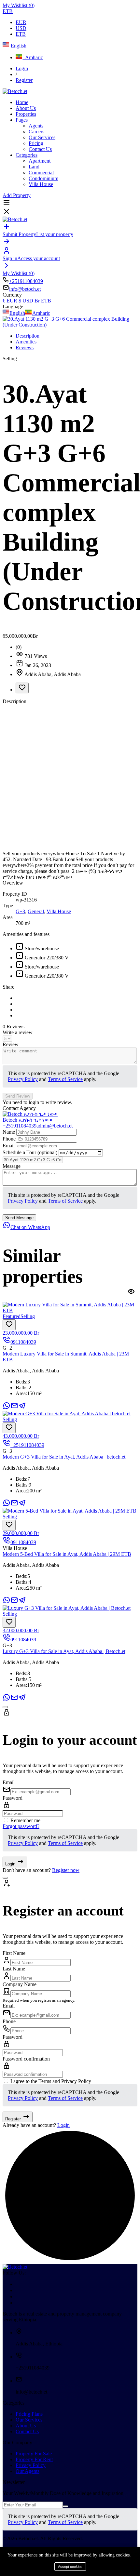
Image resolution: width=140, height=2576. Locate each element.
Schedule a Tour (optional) (31, 1152)
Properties (26, 114)
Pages (22, 120)
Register (24, 80)
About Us (26, 108)
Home (22, 102)
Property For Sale (34, 2454)
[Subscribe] (65, 2506)
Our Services (42, 137)
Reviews (25, 347)
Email (9, 1146)
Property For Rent (34, 2459)
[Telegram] (22, 1408)
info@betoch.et (25, 289)
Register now (66, 1870)
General (36, 911)
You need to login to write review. (37, 1102)
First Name (14, 1953)
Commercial (41, 173)
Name (9, 1132)
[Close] (5, 1707)
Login (22, 68)
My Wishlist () (19, 5)
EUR (21, 22)
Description (28, 336)
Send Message (19, 1218)
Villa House (41, 184)
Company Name (20, 1984)
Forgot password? (21, 1826)
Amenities (26, 342)
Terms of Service (65, 1079)
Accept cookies (70, 2567)
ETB (21, 34)
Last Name (14, 1969)
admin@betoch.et (55, 1126)
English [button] (18, 46)
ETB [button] (8, 11)
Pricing (36, 143)
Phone (10, 1139)
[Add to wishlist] (22, 688)
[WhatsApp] (7, 1408)
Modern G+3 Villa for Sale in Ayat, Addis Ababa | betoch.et (64, 1457)
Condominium (43, 178)
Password (13, 1798)
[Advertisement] (70, 778)
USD (21, 28)
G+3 (20, 911)
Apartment (40, 161)
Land (34, 167)
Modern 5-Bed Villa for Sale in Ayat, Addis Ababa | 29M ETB (67, 1554)
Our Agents (28, 2471)
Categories (27, 155)
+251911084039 (26, 281)
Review (11, 1044)
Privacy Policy (23, 1079)
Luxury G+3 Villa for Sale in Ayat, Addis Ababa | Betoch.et (64, 1651)
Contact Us (40, 149)
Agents (36, 126)
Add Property (17, 195)
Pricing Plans (29, 2414)
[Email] (14, 1408)
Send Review (18, 1096)
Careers (36, 132)
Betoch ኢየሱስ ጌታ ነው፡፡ (28, 1120)
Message (12, 1166)
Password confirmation (26, 2059)
